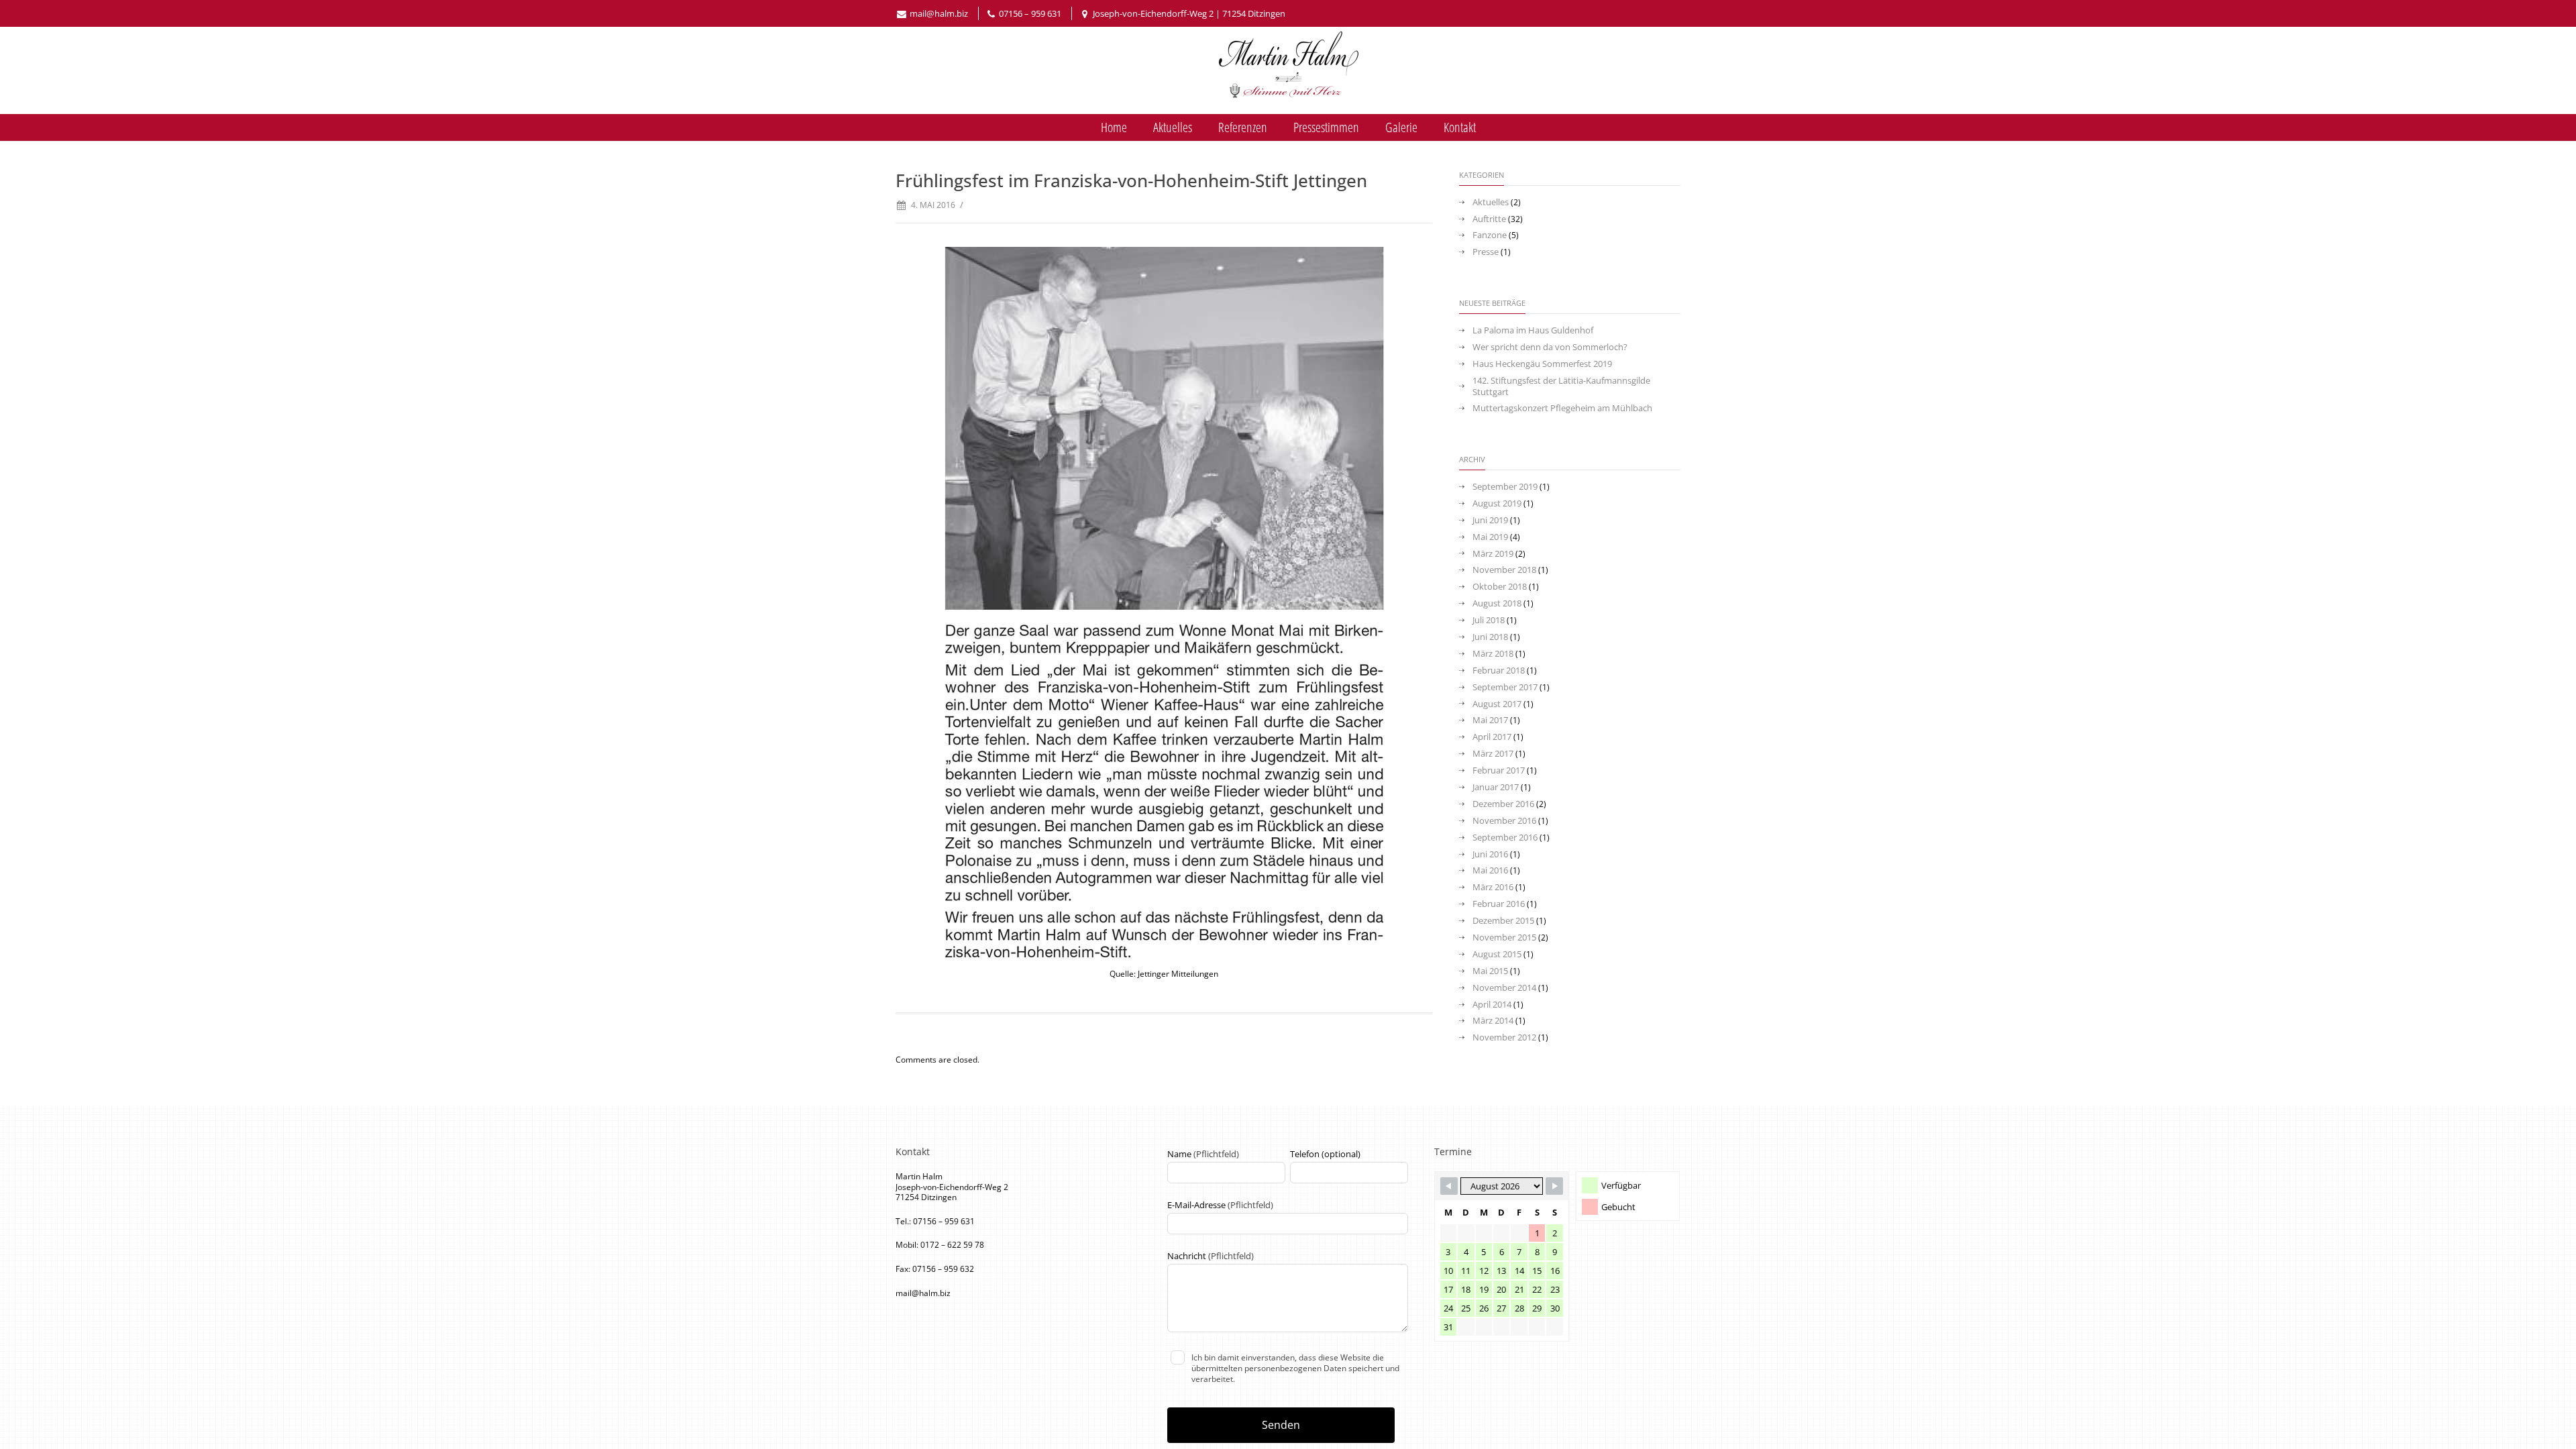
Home (1114, 127)
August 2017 (1497, 704)
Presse (1486, 252)
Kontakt (1460, 127)
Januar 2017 (1496, 787)
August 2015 (1497, 954)
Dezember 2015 (1503, 921)
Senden (1281, 1425)
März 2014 (1493, 1021)
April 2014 (1492, 1005)
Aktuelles (1173, 127)
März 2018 (1493, 654)
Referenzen (1243, 127)
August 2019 (1497, 503)
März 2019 (1493, 554)
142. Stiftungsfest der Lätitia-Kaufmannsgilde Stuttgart (1561, 386)
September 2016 (1505, 838)
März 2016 (1493, 887)
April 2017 (1492, 737)
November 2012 (1504, 1037)
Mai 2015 (1490, 971)
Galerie (1401, 127)
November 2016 (1504, 821)
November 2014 (1504, 988)
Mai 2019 (1490, 537)
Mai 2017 (1490, 720)
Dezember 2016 (1503, 804)
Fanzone (1490, 235)
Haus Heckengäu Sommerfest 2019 (1542, 364)
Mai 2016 (1490, 870)
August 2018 (1497, 603)
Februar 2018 (1499, 670)
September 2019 (1505, 487)
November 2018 (1504, 570)
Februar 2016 (1499, 904)
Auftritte (1489, 219)
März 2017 (1493, 754)
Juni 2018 (1490, 637)
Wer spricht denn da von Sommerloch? (1550, 347)
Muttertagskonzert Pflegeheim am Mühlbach (1562, 408)
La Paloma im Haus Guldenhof (1533, 330)
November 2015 (1504, 937)
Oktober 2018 (1500, 587)
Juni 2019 (1490, 520)
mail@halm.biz (939, 13)
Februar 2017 (1499, 770)
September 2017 (1505, 687)
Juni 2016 (1490, 854)
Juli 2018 (1489, 620)
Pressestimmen (1326, 127)
